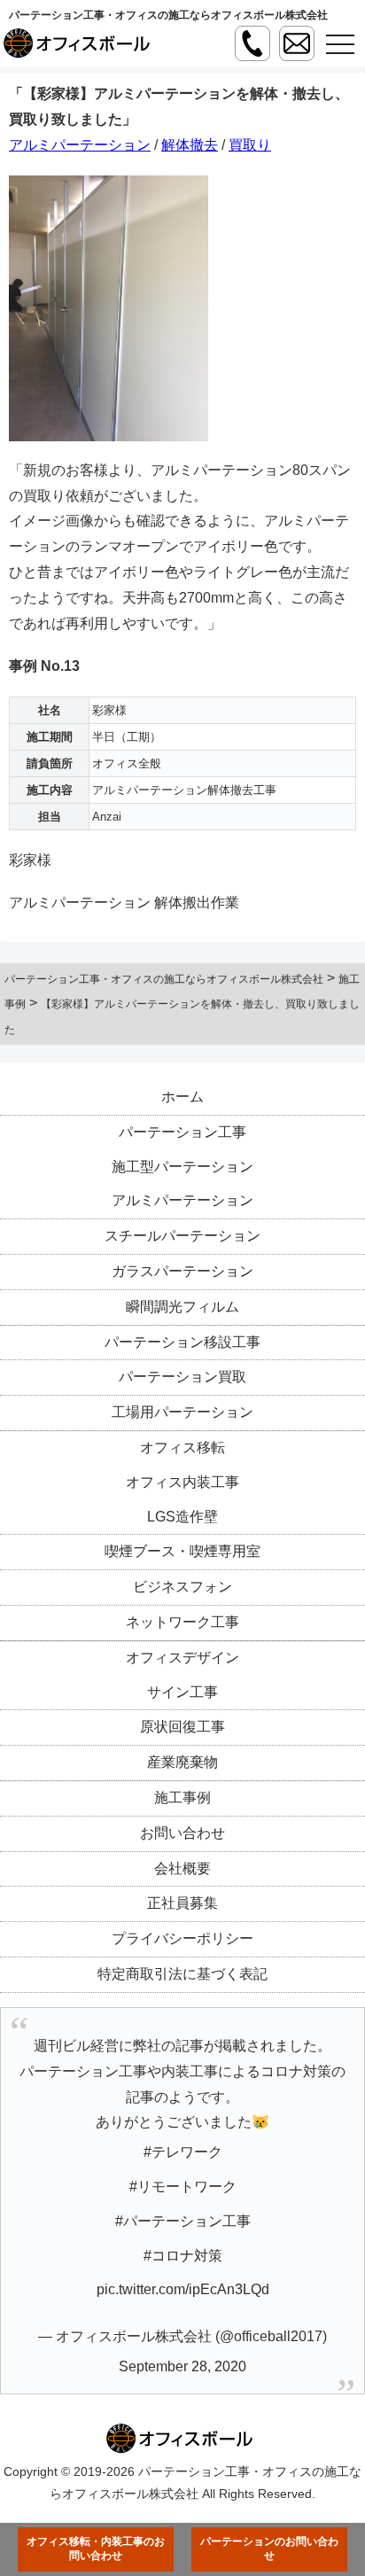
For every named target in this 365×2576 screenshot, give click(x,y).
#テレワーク (183, 2152)
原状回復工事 (182, 1727)
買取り (250, 145)
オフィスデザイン (182, 1658)
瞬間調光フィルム (182, 1307)
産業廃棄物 (182, 1762)
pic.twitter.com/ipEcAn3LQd (183, 2289)
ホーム (182, 1097)
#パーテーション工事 (183, 2221)
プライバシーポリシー (182, 1938)
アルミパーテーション (80, 145)
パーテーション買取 (182, 1377)
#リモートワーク (183, 2187)
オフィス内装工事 (182, 1482)
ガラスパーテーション (182, 1271)
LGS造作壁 (182, 1517)
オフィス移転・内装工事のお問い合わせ (96, 2549)
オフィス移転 (182, 1448)
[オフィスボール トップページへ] (80, 43)
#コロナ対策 (183, 2256)
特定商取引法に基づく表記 (182, 1974)
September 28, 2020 (182, 2366)
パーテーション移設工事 (182, 1342)
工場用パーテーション (182, 1412)
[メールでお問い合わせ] (297, 43)
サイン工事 (182, 1692)
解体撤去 (190, 145)
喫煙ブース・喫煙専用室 (182, 1551)
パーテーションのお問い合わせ (269, 2549)
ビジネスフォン (182, 1587)
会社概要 (182, 1868)
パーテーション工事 (182, 1132)
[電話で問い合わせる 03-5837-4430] (252, 43)
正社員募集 (182, 1903)
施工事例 (182, 1798)
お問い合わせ (182, 1833)
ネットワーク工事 (182, 1622)
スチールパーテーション (182, 1236)
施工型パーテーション (182, 1167)
